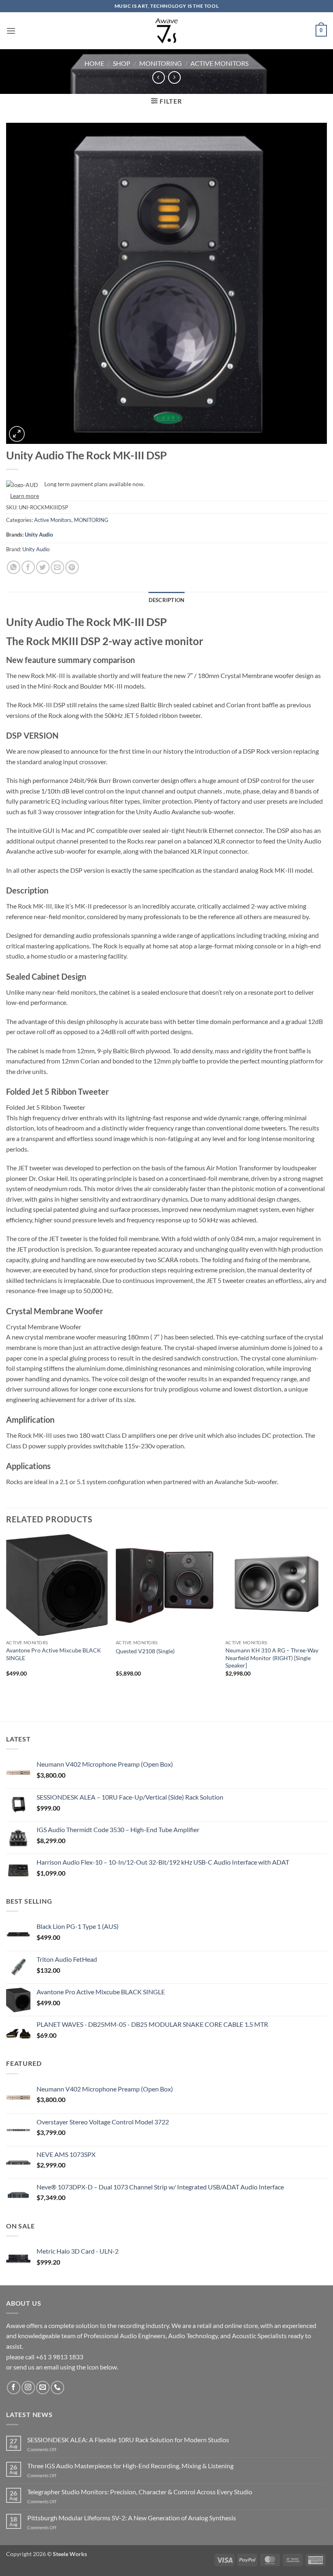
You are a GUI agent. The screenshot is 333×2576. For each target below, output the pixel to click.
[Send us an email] (43, 2388)
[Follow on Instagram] (28, 2388)
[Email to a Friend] (57, 567)
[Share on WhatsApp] (14, 567)
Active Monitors (219, 63)
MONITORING (161, 63)
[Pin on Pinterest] (72, 567)
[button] (11, 31)
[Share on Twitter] (43, 567)
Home (94, 63)
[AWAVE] (167, 31)
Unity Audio (39, 535)
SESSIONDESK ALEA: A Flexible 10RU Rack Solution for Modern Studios (128, 2440)
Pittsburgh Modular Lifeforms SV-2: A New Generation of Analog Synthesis (132, 2518)
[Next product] (159, 77)
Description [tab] (167, 600)
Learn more (25, 496)
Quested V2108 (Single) (145, 1651)
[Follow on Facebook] (14, 2388)
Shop (122, 63)
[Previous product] (174, 77)
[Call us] (57, 2388)
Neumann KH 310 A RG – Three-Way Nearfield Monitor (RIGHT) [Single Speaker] (272, 1658)
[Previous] (6, 1613)
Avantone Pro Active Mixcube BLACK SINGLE (54, 1654)
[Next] (327, 1613)
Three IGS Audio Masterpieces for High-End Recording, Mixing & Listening (130, 2466)
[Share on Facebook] (28, 567)
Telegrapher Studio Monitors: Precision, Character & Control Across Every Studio (140, 2492)
